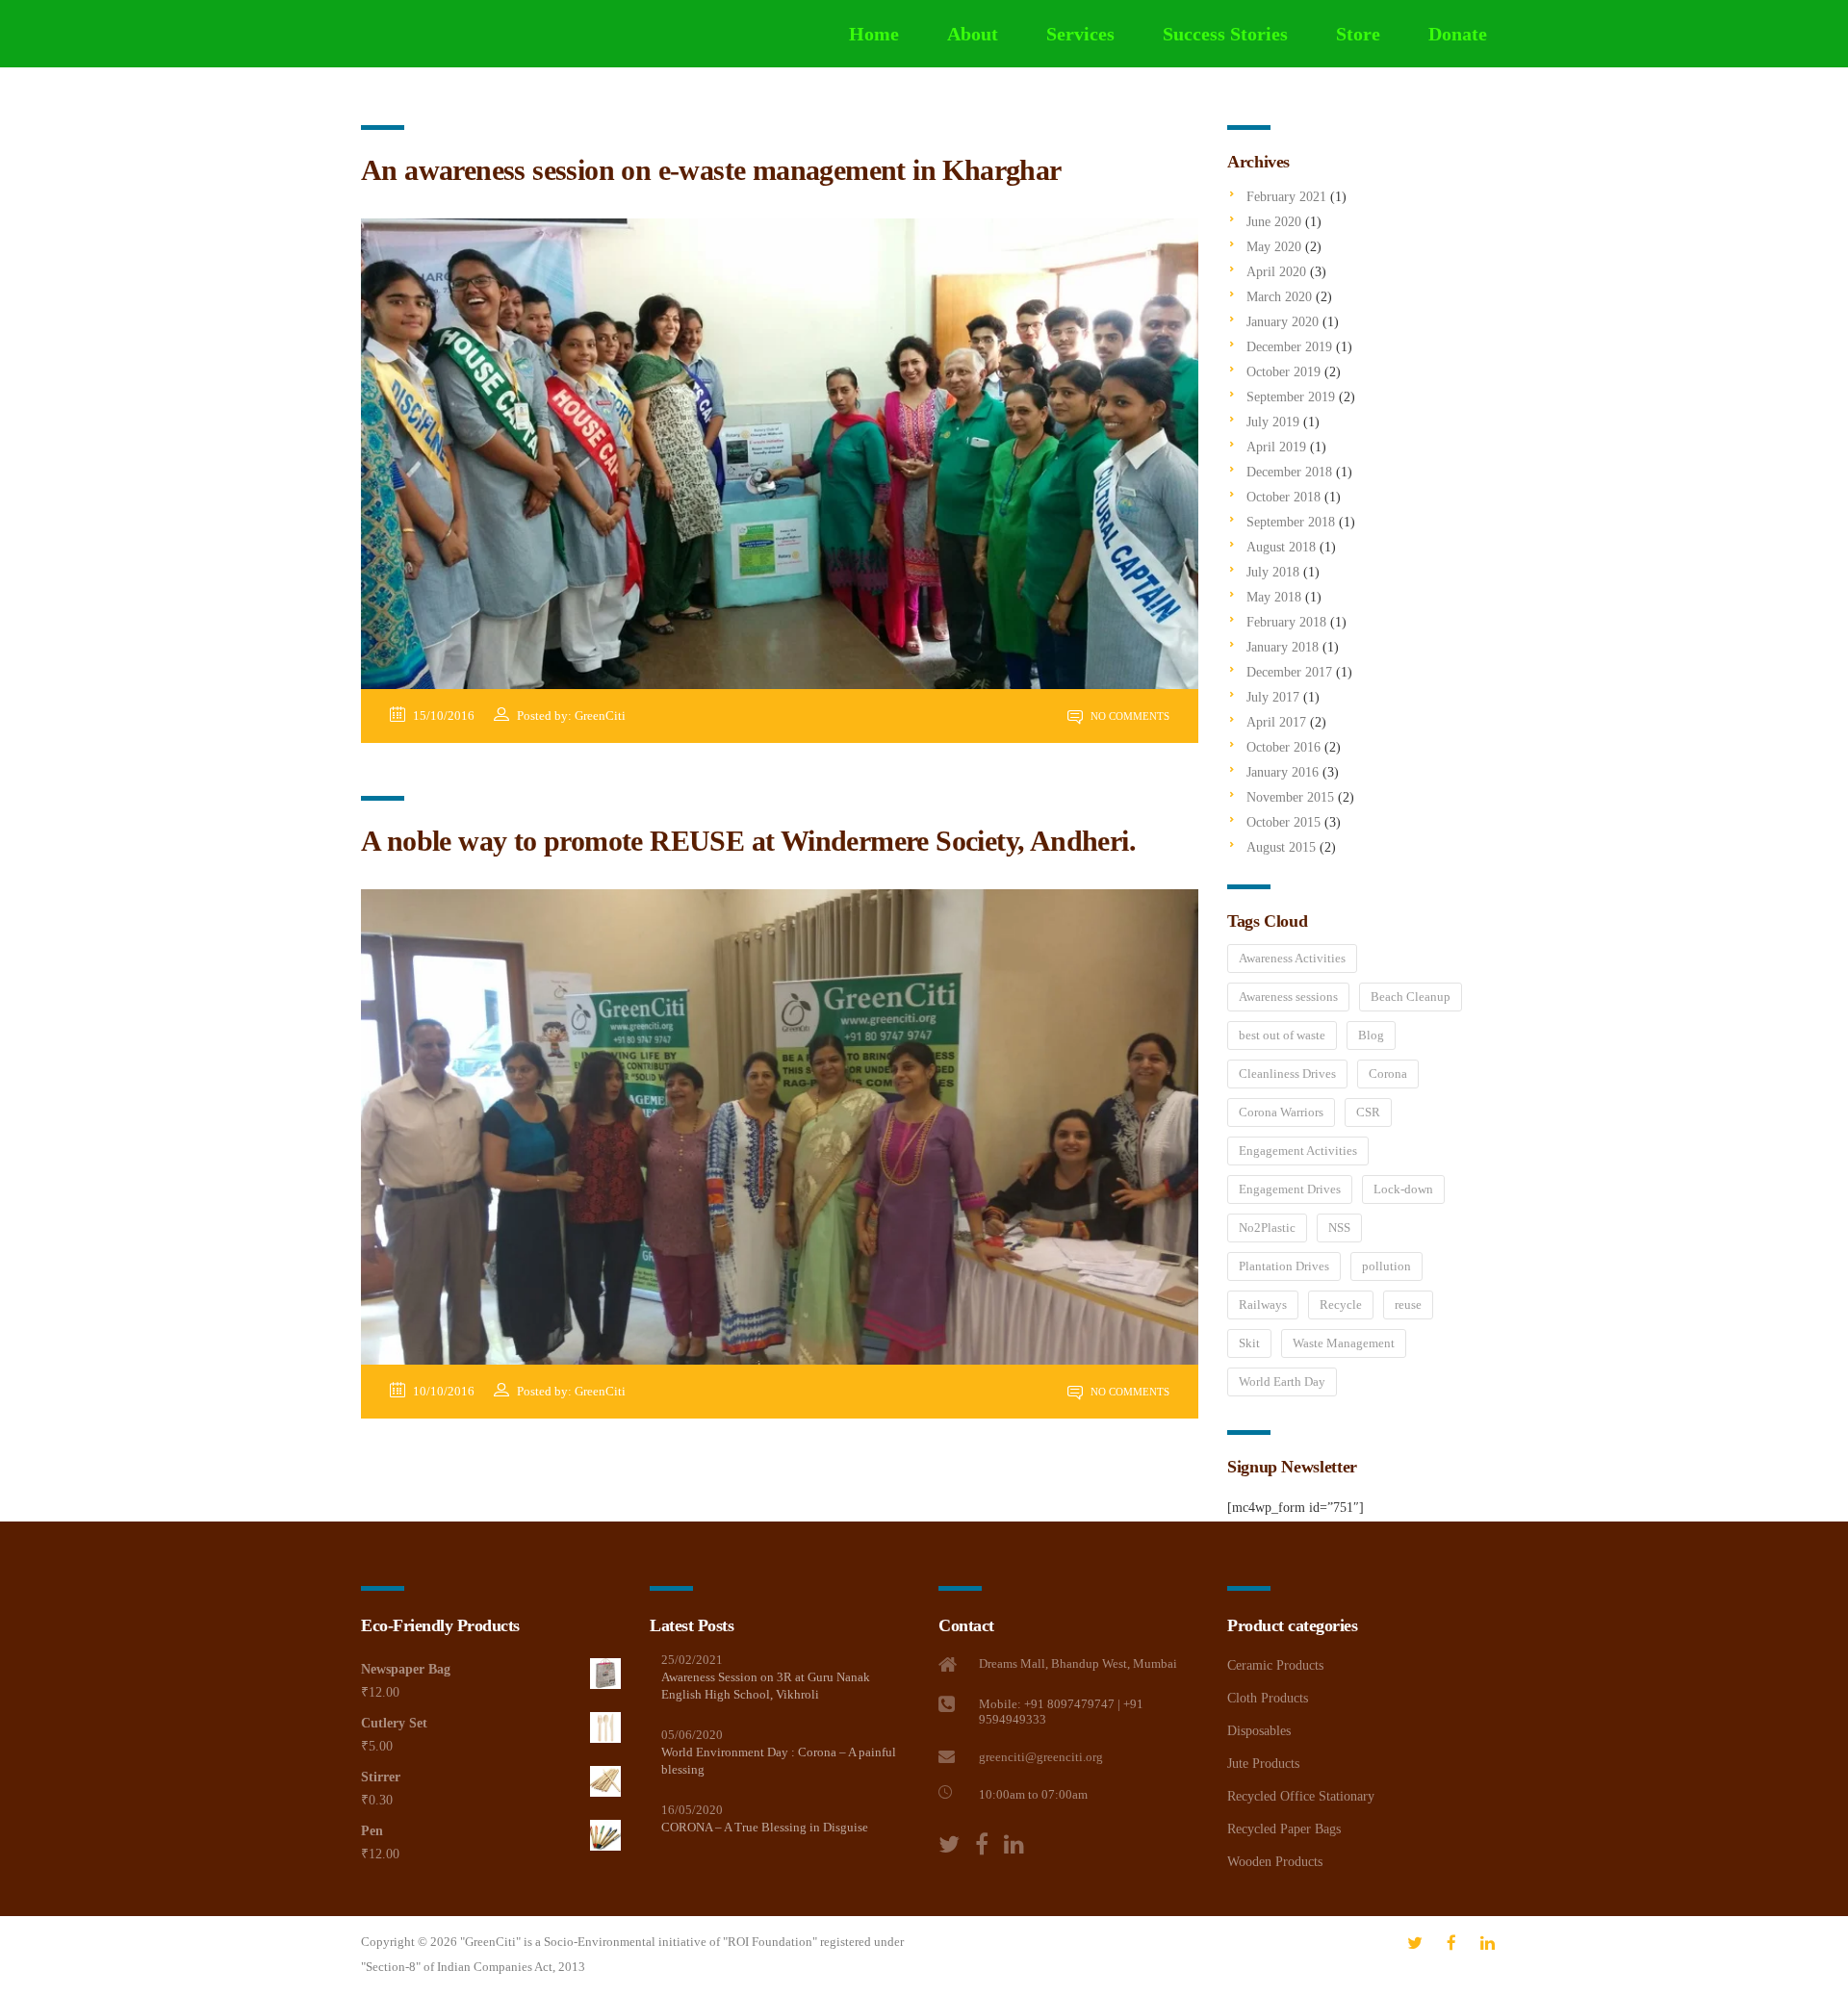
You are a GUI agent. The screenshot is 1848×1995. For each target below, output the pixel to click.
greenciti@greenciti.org (1041, 1757)
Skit (1249, 1343)
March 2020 (1279, 297)
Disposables (1259, 1731)
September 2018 (1291, 522)
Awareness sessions (1288, 997)
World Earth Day (1282, 1381)
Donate (1458, 34)
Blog (1371, 1035)
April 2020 (1276, 272)
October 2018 (1283, 497)
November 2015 (1290, 797)
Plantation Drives (1284, 1266)
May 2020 (1274, 247)
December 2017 (1289, 672)
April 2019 (1276, 447)
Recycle (1341, 1304)
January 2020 (1283, 322)
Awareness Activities (1292, 958)
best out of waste (1282, 1035)
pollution (1386, 1266)
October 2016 (1283, 747)
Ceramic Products (1275, 1665)
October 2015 (1283, 822)
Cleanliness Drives (1287, 1074)
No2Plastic (1267, 1228)
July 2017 (1273, 697)
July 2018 (1273, 572)
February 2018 (1286, 622)
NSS (1339, 1228)
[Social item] (949, 1845)
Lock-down (1403, 1189)
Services (1080, 34)
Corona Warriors (1281, 1112)
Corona (1388, 1074)
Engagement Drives (1290, 1189)
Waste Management (1344, 1343)
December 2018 (1289, 472)
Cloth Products (1268, 1698)
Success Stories (1225, 34)
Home (874, 34)
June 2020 (1274, 222)
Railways (1263, 1304)
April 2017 (1276, 722)
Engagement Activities (1298, 1151)
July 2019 (1273, 422)
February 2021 (1286, 197)
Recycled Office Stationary (1301, 1796)
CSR (1368, 1112)
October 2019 (1283, 372)
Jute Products (1263, 1764)
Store (1358, 34)
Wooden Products (1275, 1862)
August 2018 (1281, 547)
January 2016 (1283, 772)
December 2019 (1289, 347)
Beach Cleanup (1411, 997)
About (973, 34)
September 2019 (1291, 397)
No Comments (1129, 716)
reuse (1408, 1304)
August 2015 (1281, 847)
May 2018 (1274, 597)
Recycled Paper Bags (1284, 1829)
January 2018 (1283, 647)
